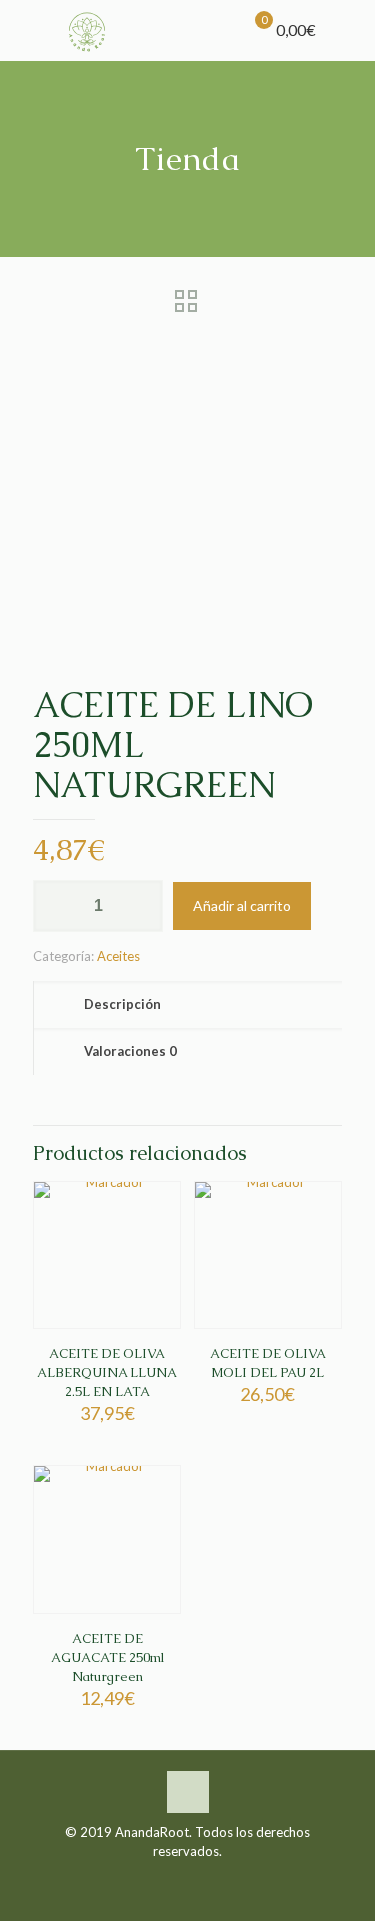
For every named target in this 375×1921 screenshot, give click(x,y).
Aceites (118, 956)
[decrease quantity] (55, 906)
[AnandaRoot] (87, 30)
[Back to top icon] (188, 1792)
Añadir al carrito (242, 905)
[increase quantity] (140, 906)
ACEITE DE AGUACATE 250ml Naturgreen (107, 1657)
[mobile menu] (348, 30)
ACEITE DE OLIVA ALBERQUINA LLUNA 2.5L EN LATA (107, 1372)
